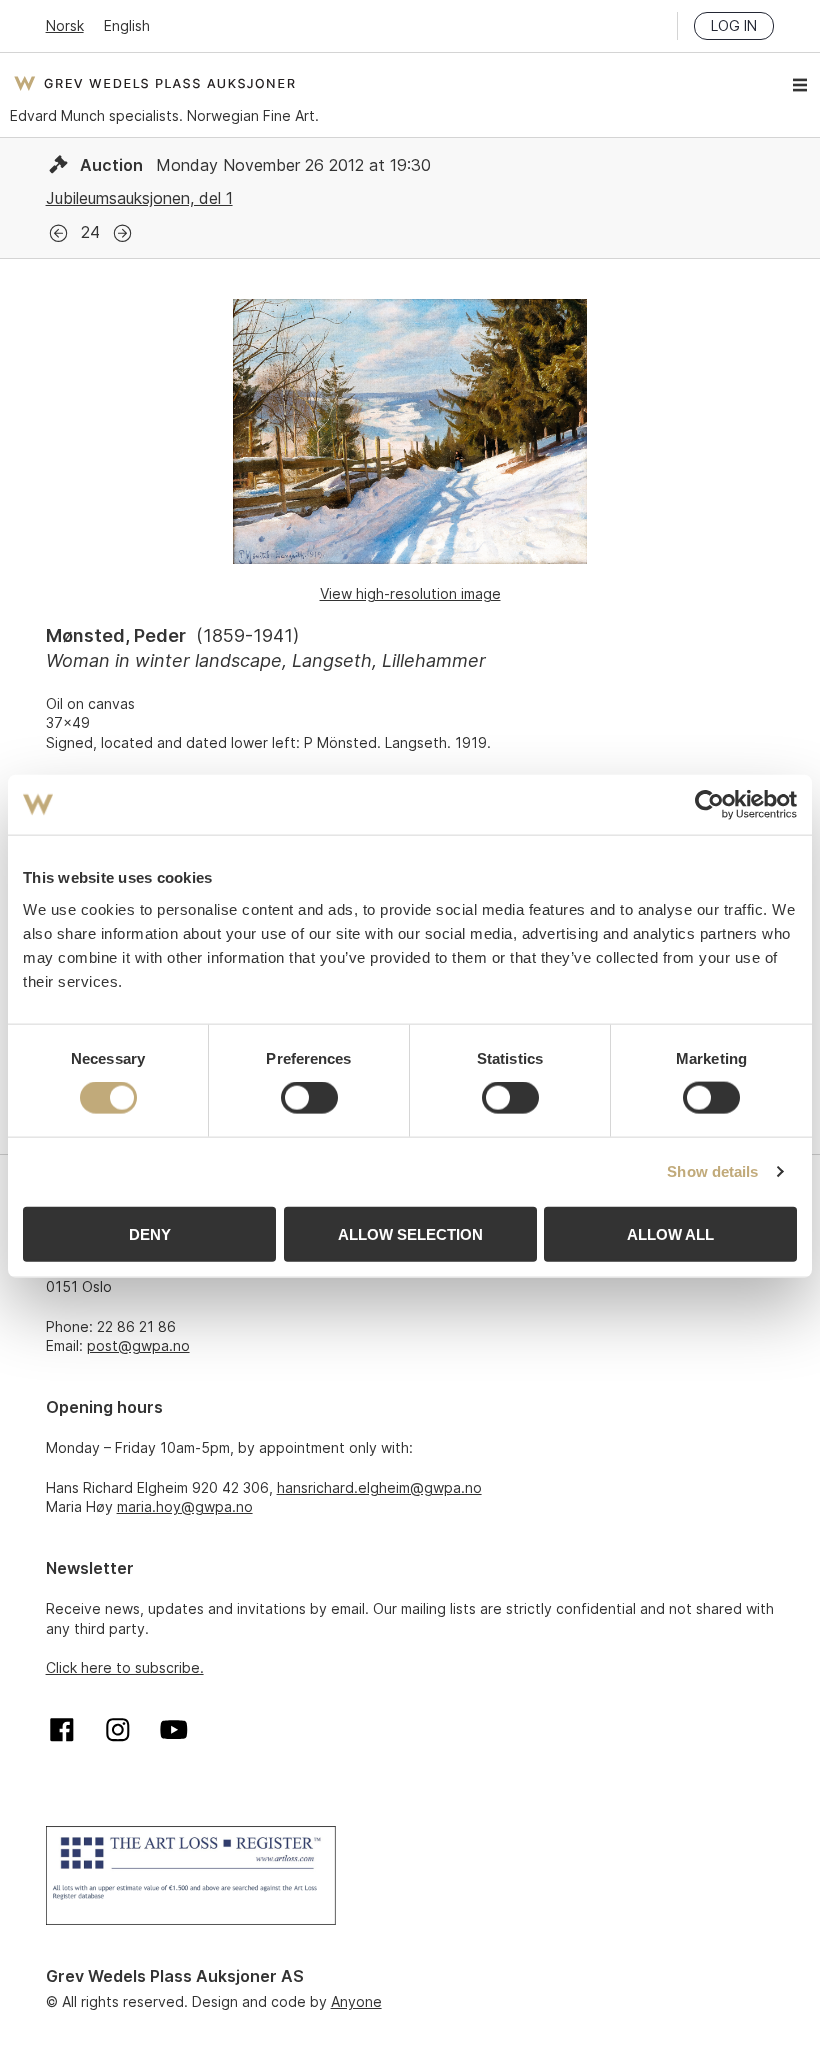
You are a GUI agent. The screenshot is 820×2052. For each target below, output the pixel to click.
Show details (712, 1171)
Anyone (356, 2001)
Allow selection (410, 1233)
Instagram (118, 1730)
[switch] (309, 1098)
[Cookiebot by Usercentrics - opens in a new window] (709, 805)
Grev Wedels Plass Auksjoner (154, 83)
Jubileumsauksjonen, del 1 (139, 198)
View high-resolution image (410, 593)
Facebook (62, 1730)
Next (122, 233)
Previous (58, 233)
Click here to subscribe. (125, 1667)
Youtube (174, 1730)
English (127, 25)
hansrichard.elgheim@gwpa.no (379, 1487)
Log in (734, 25)
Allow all (670, 1233)
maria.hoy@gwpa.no (185, 1506)
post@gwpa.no (138, 1345)
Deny (150, 1233)
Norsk (65, 25)
